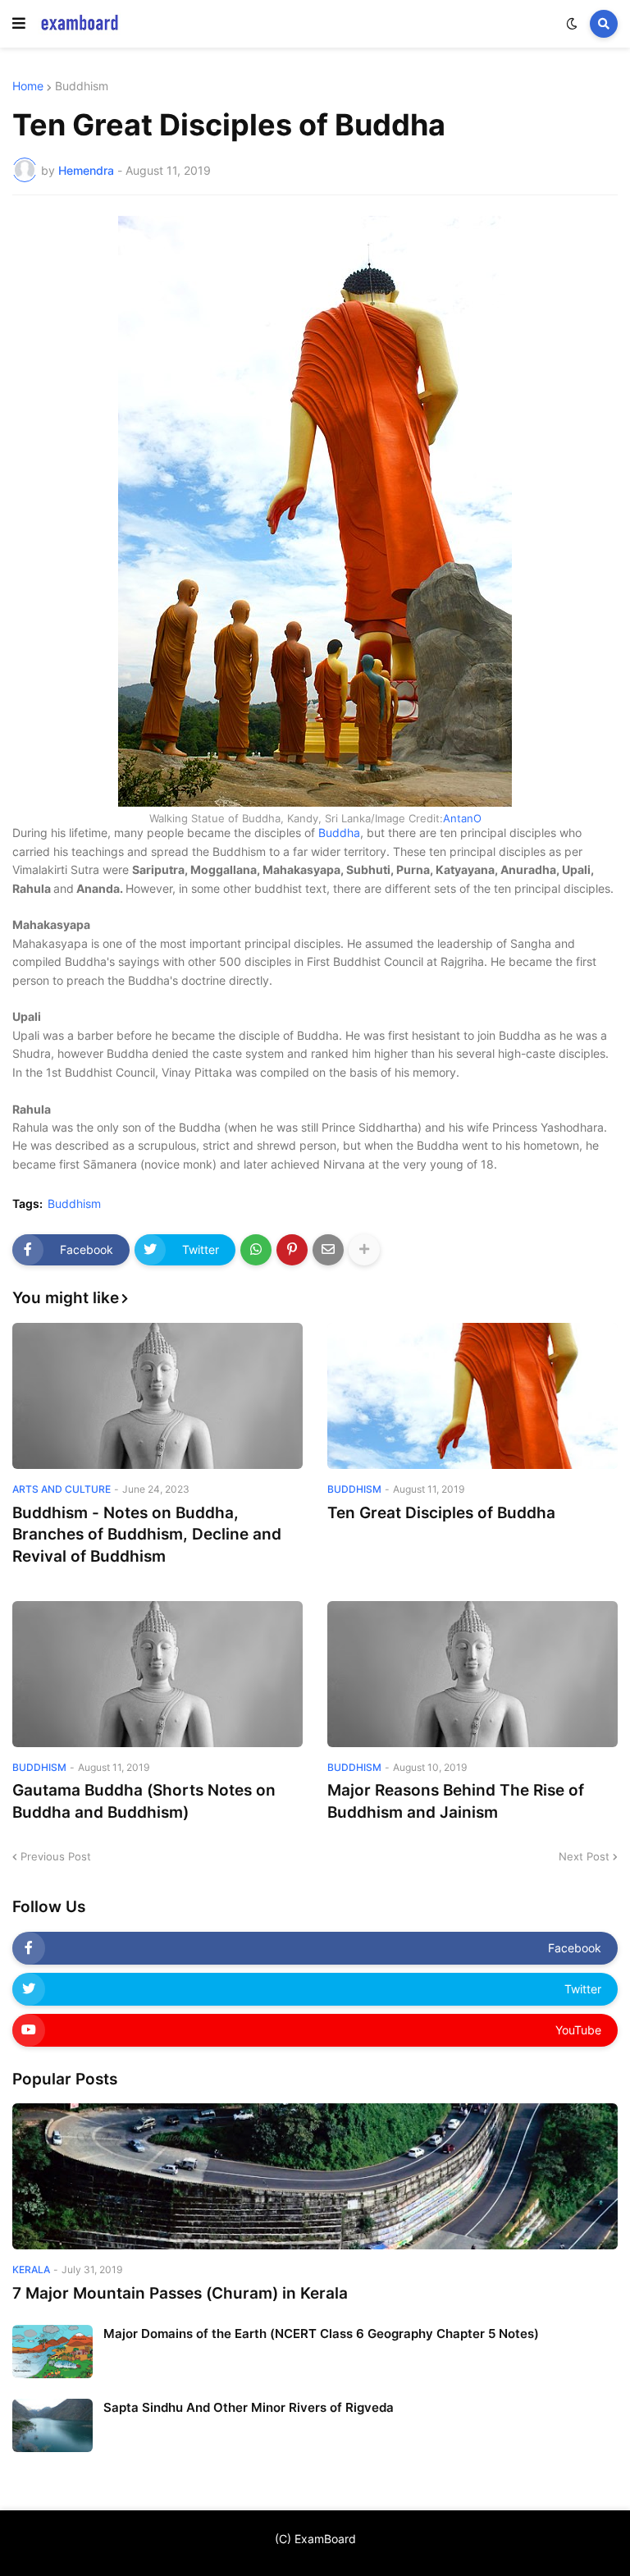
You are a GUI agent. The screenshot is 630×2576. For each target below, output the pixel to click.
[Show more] (364, 1250)
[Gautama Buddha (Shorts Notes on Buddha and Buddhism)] (157, 1674)
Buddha (339, 833)
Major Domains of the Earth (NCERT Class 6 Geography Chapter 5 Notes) (321, 2333)
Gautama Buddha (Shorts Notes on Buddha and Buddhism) (144, 1801)
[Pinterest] (292, 1250)
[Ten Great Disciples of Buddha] (472, 1396)
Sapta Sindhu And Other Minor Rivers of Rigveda (249, 2407)
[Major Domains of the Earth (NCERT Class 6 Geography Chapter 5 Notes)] (52, 2352)
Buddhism (82, 86)
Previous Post (56, 1856)
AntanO (462, 818)
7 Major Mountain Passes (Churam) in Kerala (180, 2293)
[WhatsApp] (256, 1250)
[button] (19, 24)
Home (28, 86)
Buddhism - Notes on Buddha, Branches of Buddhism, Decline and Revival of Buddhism (147, 1535)
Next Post (584, 1856)
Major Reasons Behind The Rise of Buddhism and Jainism (456, 1801)
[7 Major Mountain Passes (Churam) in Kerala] (315, 2176)
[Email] (328, 1250)
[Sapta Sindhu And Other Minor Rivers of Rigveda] (52, 2425)
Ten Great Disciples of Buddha (441, 1513)
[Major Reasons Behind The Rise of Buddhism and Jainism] (472, 1674)
